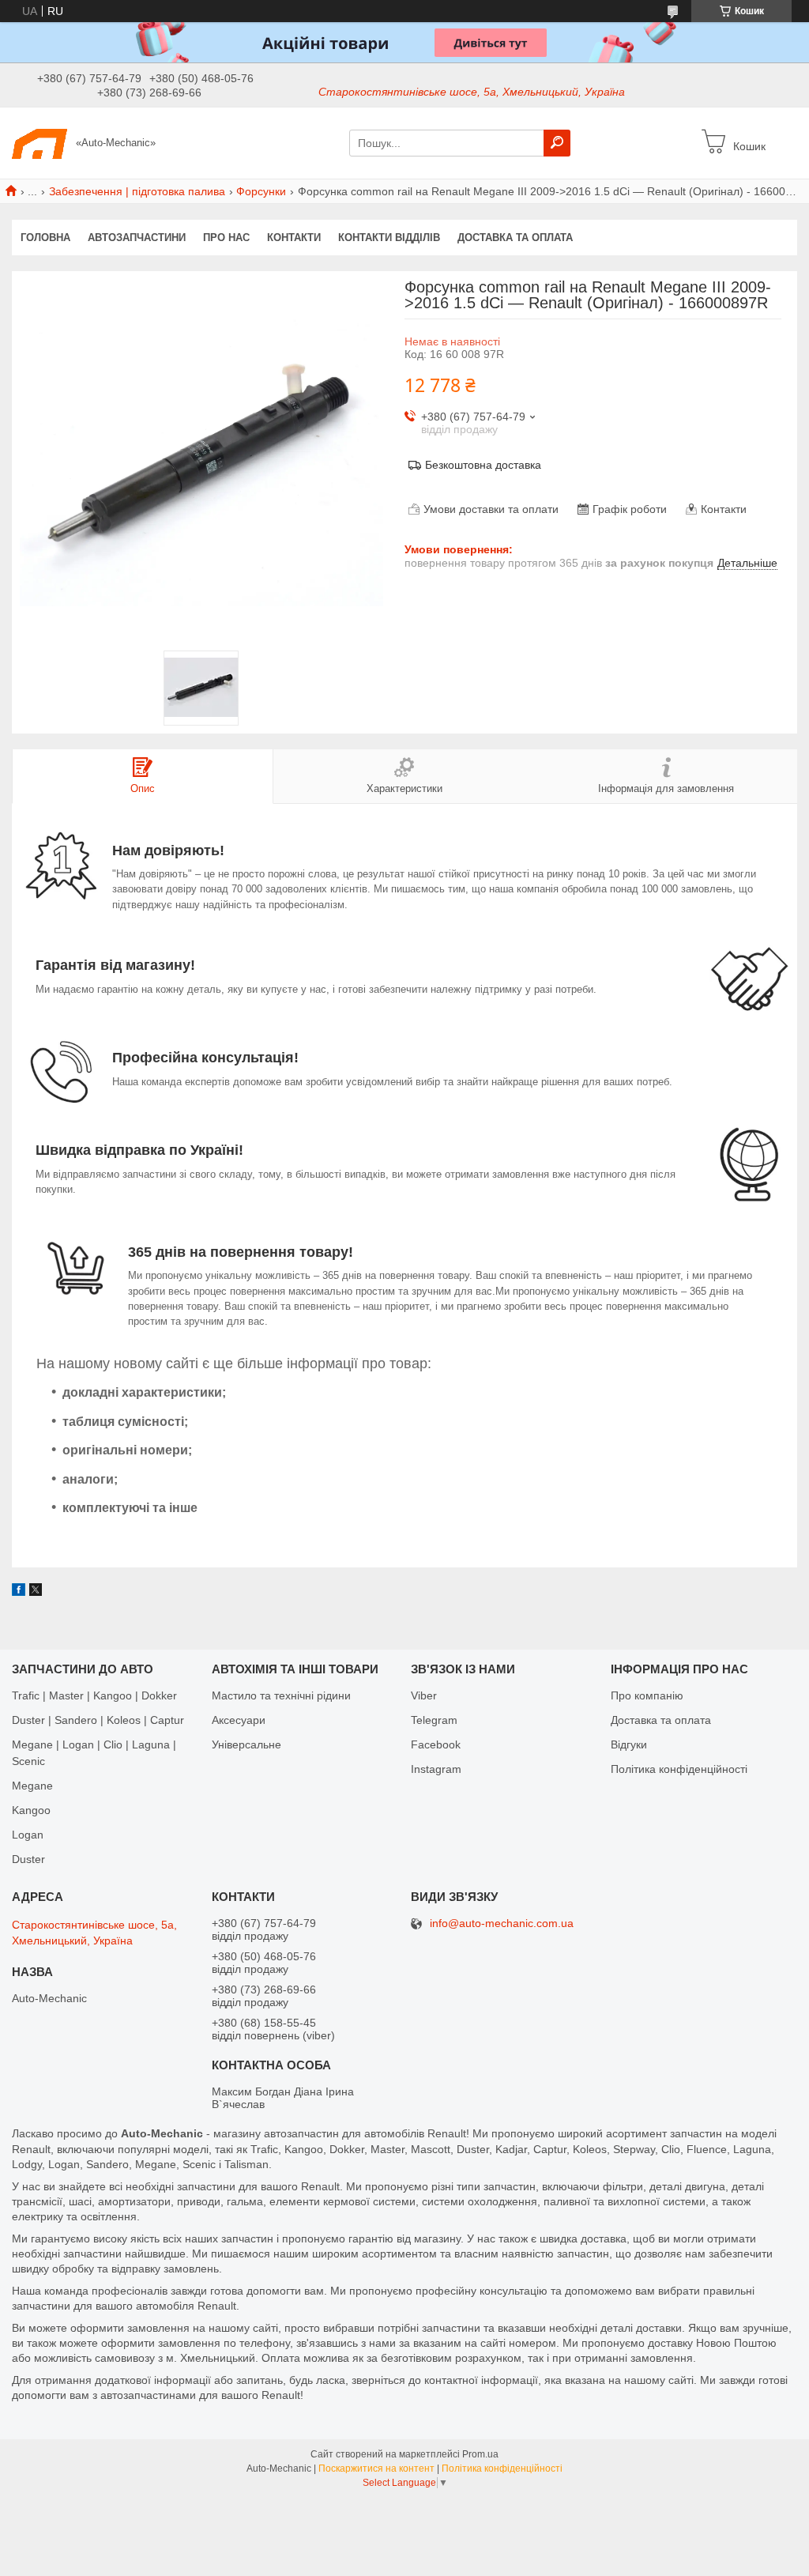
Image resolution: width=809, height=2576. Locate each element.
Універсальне (246, 1744)
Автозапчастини (137, 238)
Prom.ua (480, 2454)
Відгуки (629, 1744)
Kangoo (31, 1810)
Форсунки (261, 191)
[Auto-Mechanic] (40, 142)
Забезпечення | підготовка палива (137, 191)
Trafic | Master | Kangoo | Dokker (94, 1695)
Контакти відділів (389, 238)
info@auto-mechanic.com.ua (502, 1924)
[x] (36, 1592)
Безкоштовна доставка (483, 465)
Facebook (436, 1744)
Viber (424, 1695)
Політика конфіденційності (679, 1769)
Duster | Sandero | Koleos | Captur (98, 1720)
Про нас (226, 238)
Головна (45, 238)
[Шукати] (557, 143)
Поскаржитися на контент (376, 2469)
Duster (28, 1859)
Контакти (294, 238)
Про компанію (647, 1695)
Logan (28, 1835)
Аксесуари (239, 1720)
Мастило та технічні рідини (281, 1695)
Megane (32, 1786)
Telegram (434, 1720)
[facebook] (19, 1592)
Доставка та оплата (515, 238)
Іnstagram (436, 1769)
